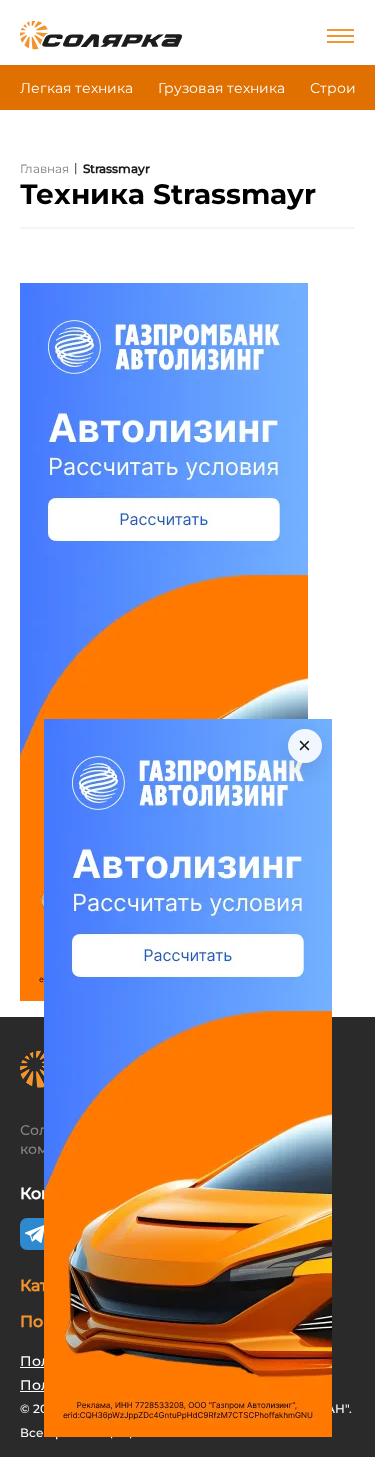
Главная (44, 168)
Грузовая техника (221, 88)
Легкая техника (76, 88)
